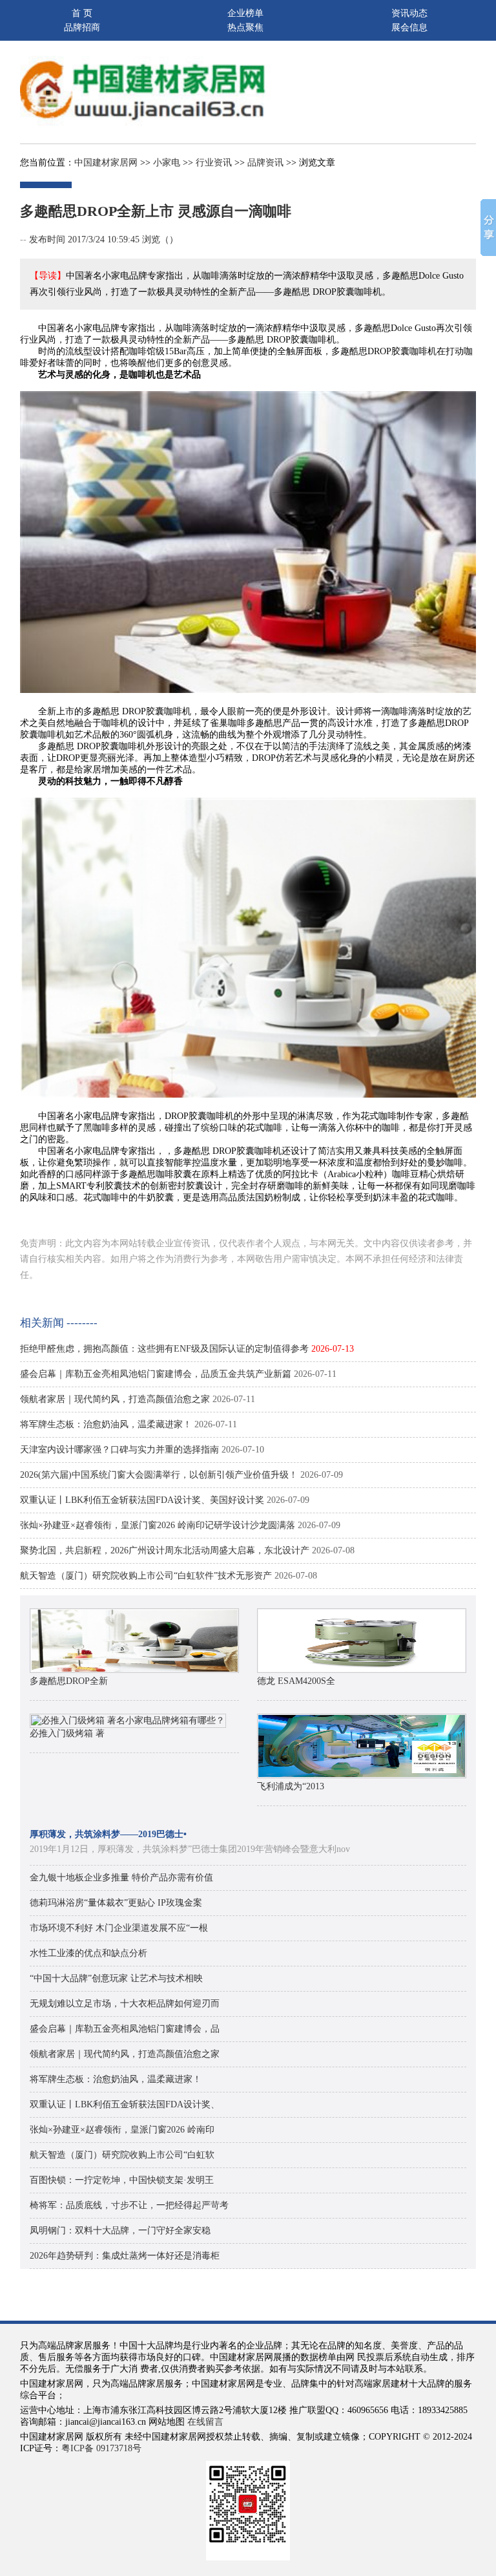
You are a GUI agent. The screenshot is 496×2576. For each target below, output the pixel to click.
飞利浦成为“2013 (291, 1786)
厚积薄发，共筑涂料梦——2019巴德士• (108, 1834)
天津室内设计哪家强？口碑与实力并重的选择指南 (119, 1450)
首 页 (82, 13)
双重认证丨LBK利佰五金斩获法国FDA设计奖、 (125, 2104)
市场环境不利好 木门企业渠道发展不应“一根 (119, 1928)
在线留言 (205, 2422)
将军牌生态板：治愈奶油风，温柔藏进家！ (106, 1424)
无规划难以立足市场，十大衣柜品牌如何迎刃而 (125, 2004)
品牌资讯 (265, 163)
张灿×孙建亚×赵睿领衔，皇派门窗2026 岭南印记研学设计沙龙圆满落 (158, 1525)
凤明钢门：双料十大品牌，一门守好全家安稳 (120, 2230)
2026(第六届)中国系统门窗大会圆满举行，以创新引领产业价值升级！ (159, 1475)
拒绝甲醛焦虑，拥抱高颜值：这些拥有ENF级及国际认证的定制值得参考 (164, 1349)
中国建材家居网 (106, 163)
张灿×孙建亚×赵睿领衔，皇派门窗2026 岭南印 (122, 2130)
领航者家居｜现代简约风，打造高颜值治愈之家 (115, 1399)
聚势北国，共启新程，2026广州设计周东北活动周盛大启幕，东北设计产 (165, 1550)
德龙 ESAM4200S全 (296, 1681)
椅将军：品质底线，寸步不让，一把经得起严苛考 (129, 2205)
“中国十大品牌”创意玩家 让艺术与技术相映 (116, 1978)
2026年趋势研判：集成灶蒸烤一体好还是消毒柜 (125, 2256)
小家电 (167, 163)
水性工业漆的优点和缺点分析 (88, 1953)
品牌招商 (82, 27)
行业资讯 (214, 163)
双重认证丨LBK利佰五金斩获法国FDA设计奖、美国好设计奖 (142, 1500)
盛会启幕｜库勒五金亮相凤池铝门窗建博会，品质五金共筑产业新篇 (156, 1374)
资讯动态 (409, 13)
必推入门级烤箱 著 (67, 1733)
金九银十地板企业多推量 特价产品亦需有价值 (121, 1878)
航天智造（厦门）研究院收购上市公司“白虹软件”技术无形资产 (146, 1576)
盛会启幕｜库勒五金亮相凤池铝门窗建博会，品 (125, 2029)
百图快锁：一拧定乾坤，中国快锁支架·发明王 (122, 2180)
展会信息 (409, 27)
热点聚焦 (245, 27)
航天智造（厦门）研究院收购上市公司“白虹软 (122, 2155)
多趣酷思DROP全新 (69, 1681)
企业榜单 (245, 13)
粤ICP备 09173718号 (101, 2448)
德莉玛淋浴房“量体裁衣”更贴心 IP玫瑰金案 (116, 1903)
